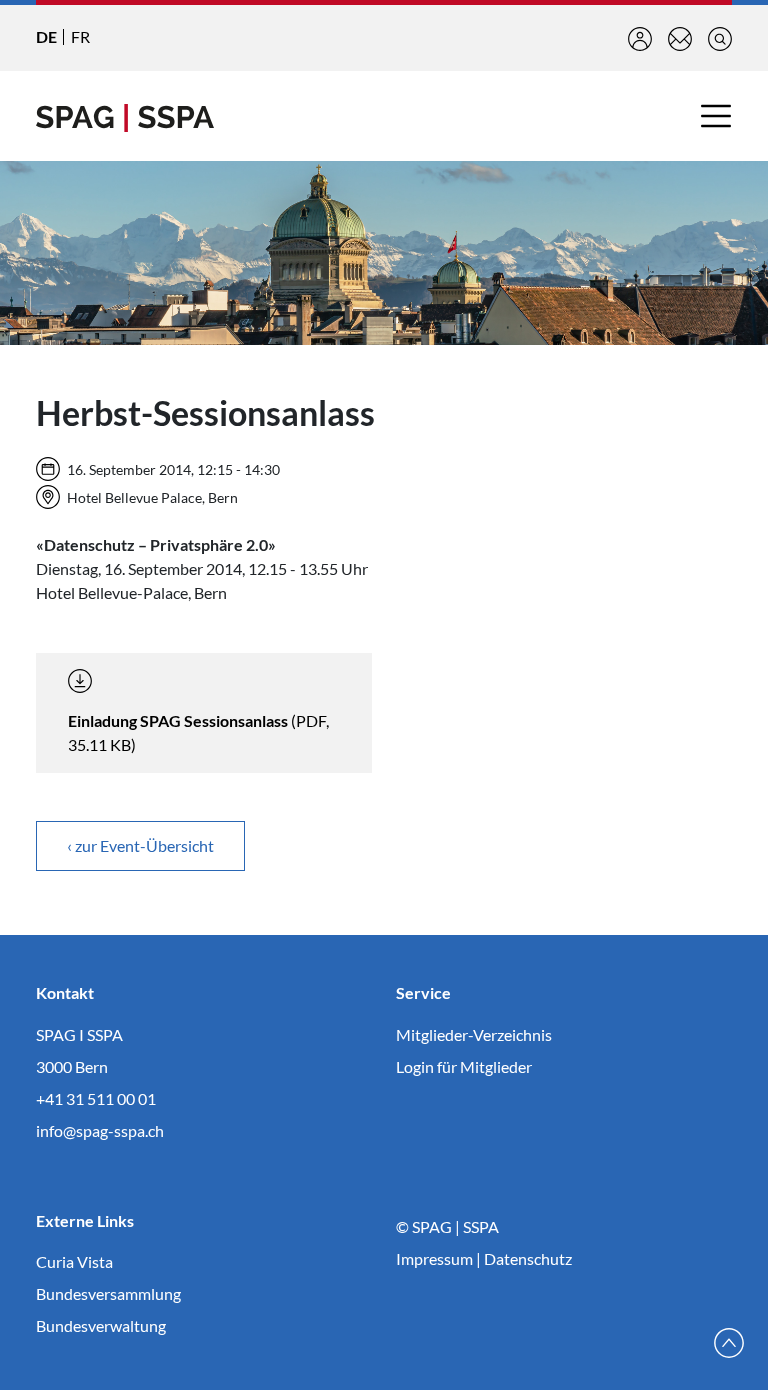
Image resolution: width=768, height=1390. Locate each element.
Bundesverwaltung (101, 1325)
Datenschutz (528, 1258)
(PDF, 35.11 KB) (198, 732)
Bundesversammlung (108, 1293)
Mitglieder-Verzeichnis (474, 1034)
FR (80, 36)
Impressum (434, 1258)
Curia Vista (74, 1261)
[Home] (125, 116)
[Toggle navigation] (716, 116)
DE (46, 36)
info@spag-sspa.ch (100, 1130)
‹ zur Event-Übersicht (140, 845)
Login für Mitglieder (464, 1066)
